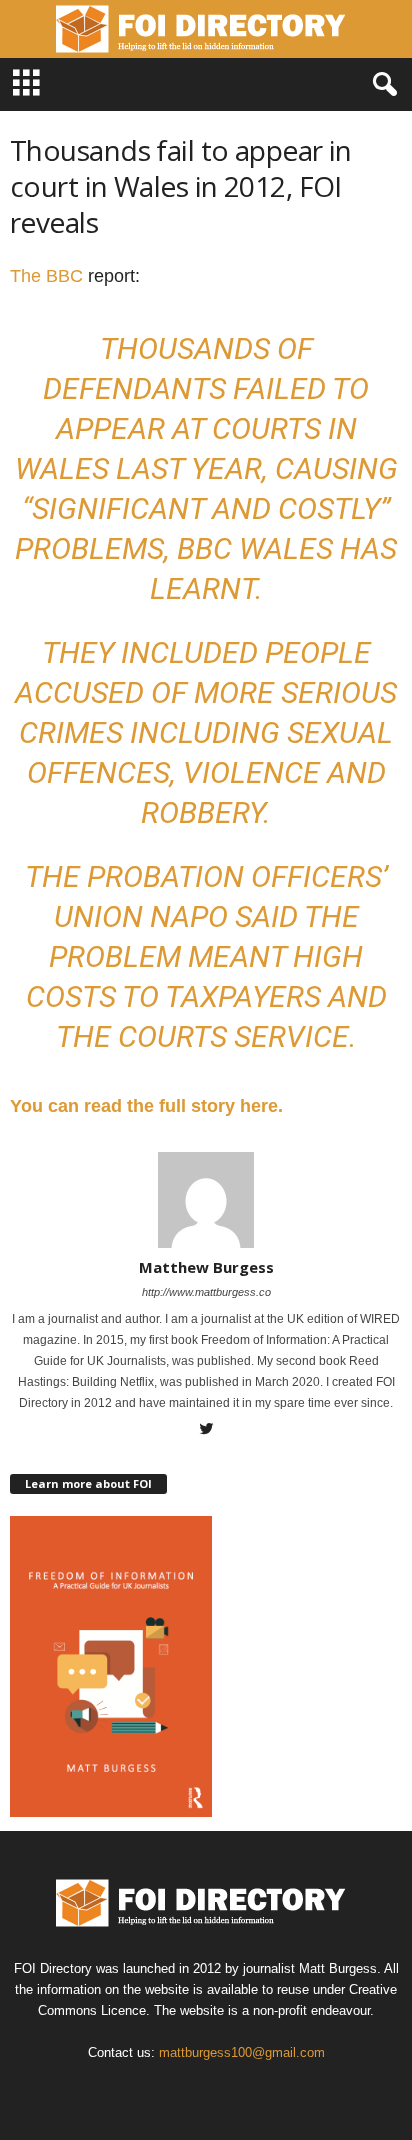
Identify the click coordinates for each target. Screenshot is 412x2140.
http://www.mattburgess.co (206, 1292)
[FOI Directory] (206, 29)
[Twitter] (206, 1431)
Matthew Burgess (206, 1267)
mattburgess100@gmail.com (242, 2052)
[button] (381, 85)
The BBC (46, 276)
